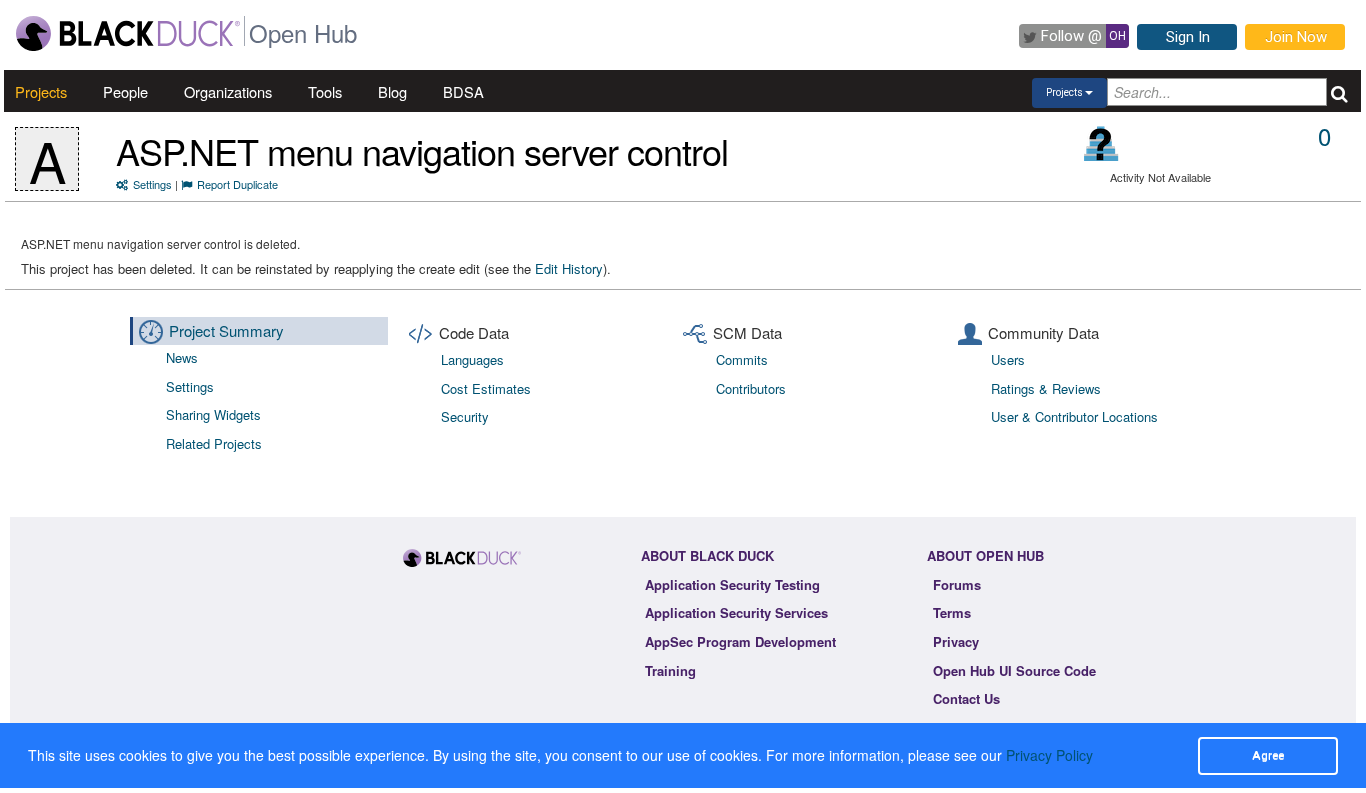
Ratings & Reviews (1046, 388)
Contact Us (966, 698)
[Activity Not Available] (1101, 143)
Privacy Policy (1049, 755)
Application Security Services (736, 612)
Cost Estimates (486, 388)
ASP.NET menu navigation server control (422, 150)
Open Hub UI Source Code (1014, 670)
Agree (1268, 755)
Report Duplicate (237, 184)
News (182, 357)
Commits (742, 359)
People (125, 91)
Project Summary (226, 330)
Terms (952, 612)
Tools (325, 91)
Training (670, 670)
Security (465, 416)
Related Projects (214, 443)
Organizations (228, 91)
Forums (957, 584)
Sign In (1188, 37)
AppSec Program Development (740, 641)
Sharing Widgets (213, 414)
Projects (41, 91)
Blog (392, 91)
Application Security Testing (732, 584)
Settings (152, 184)
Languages (472, 359)
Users (1008, 359)
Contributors (751, 388)
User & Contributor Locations (1074, 416)
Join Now (1296, 37)
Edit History (569, 268)
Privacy (956, 641)
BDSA (463, 91)
